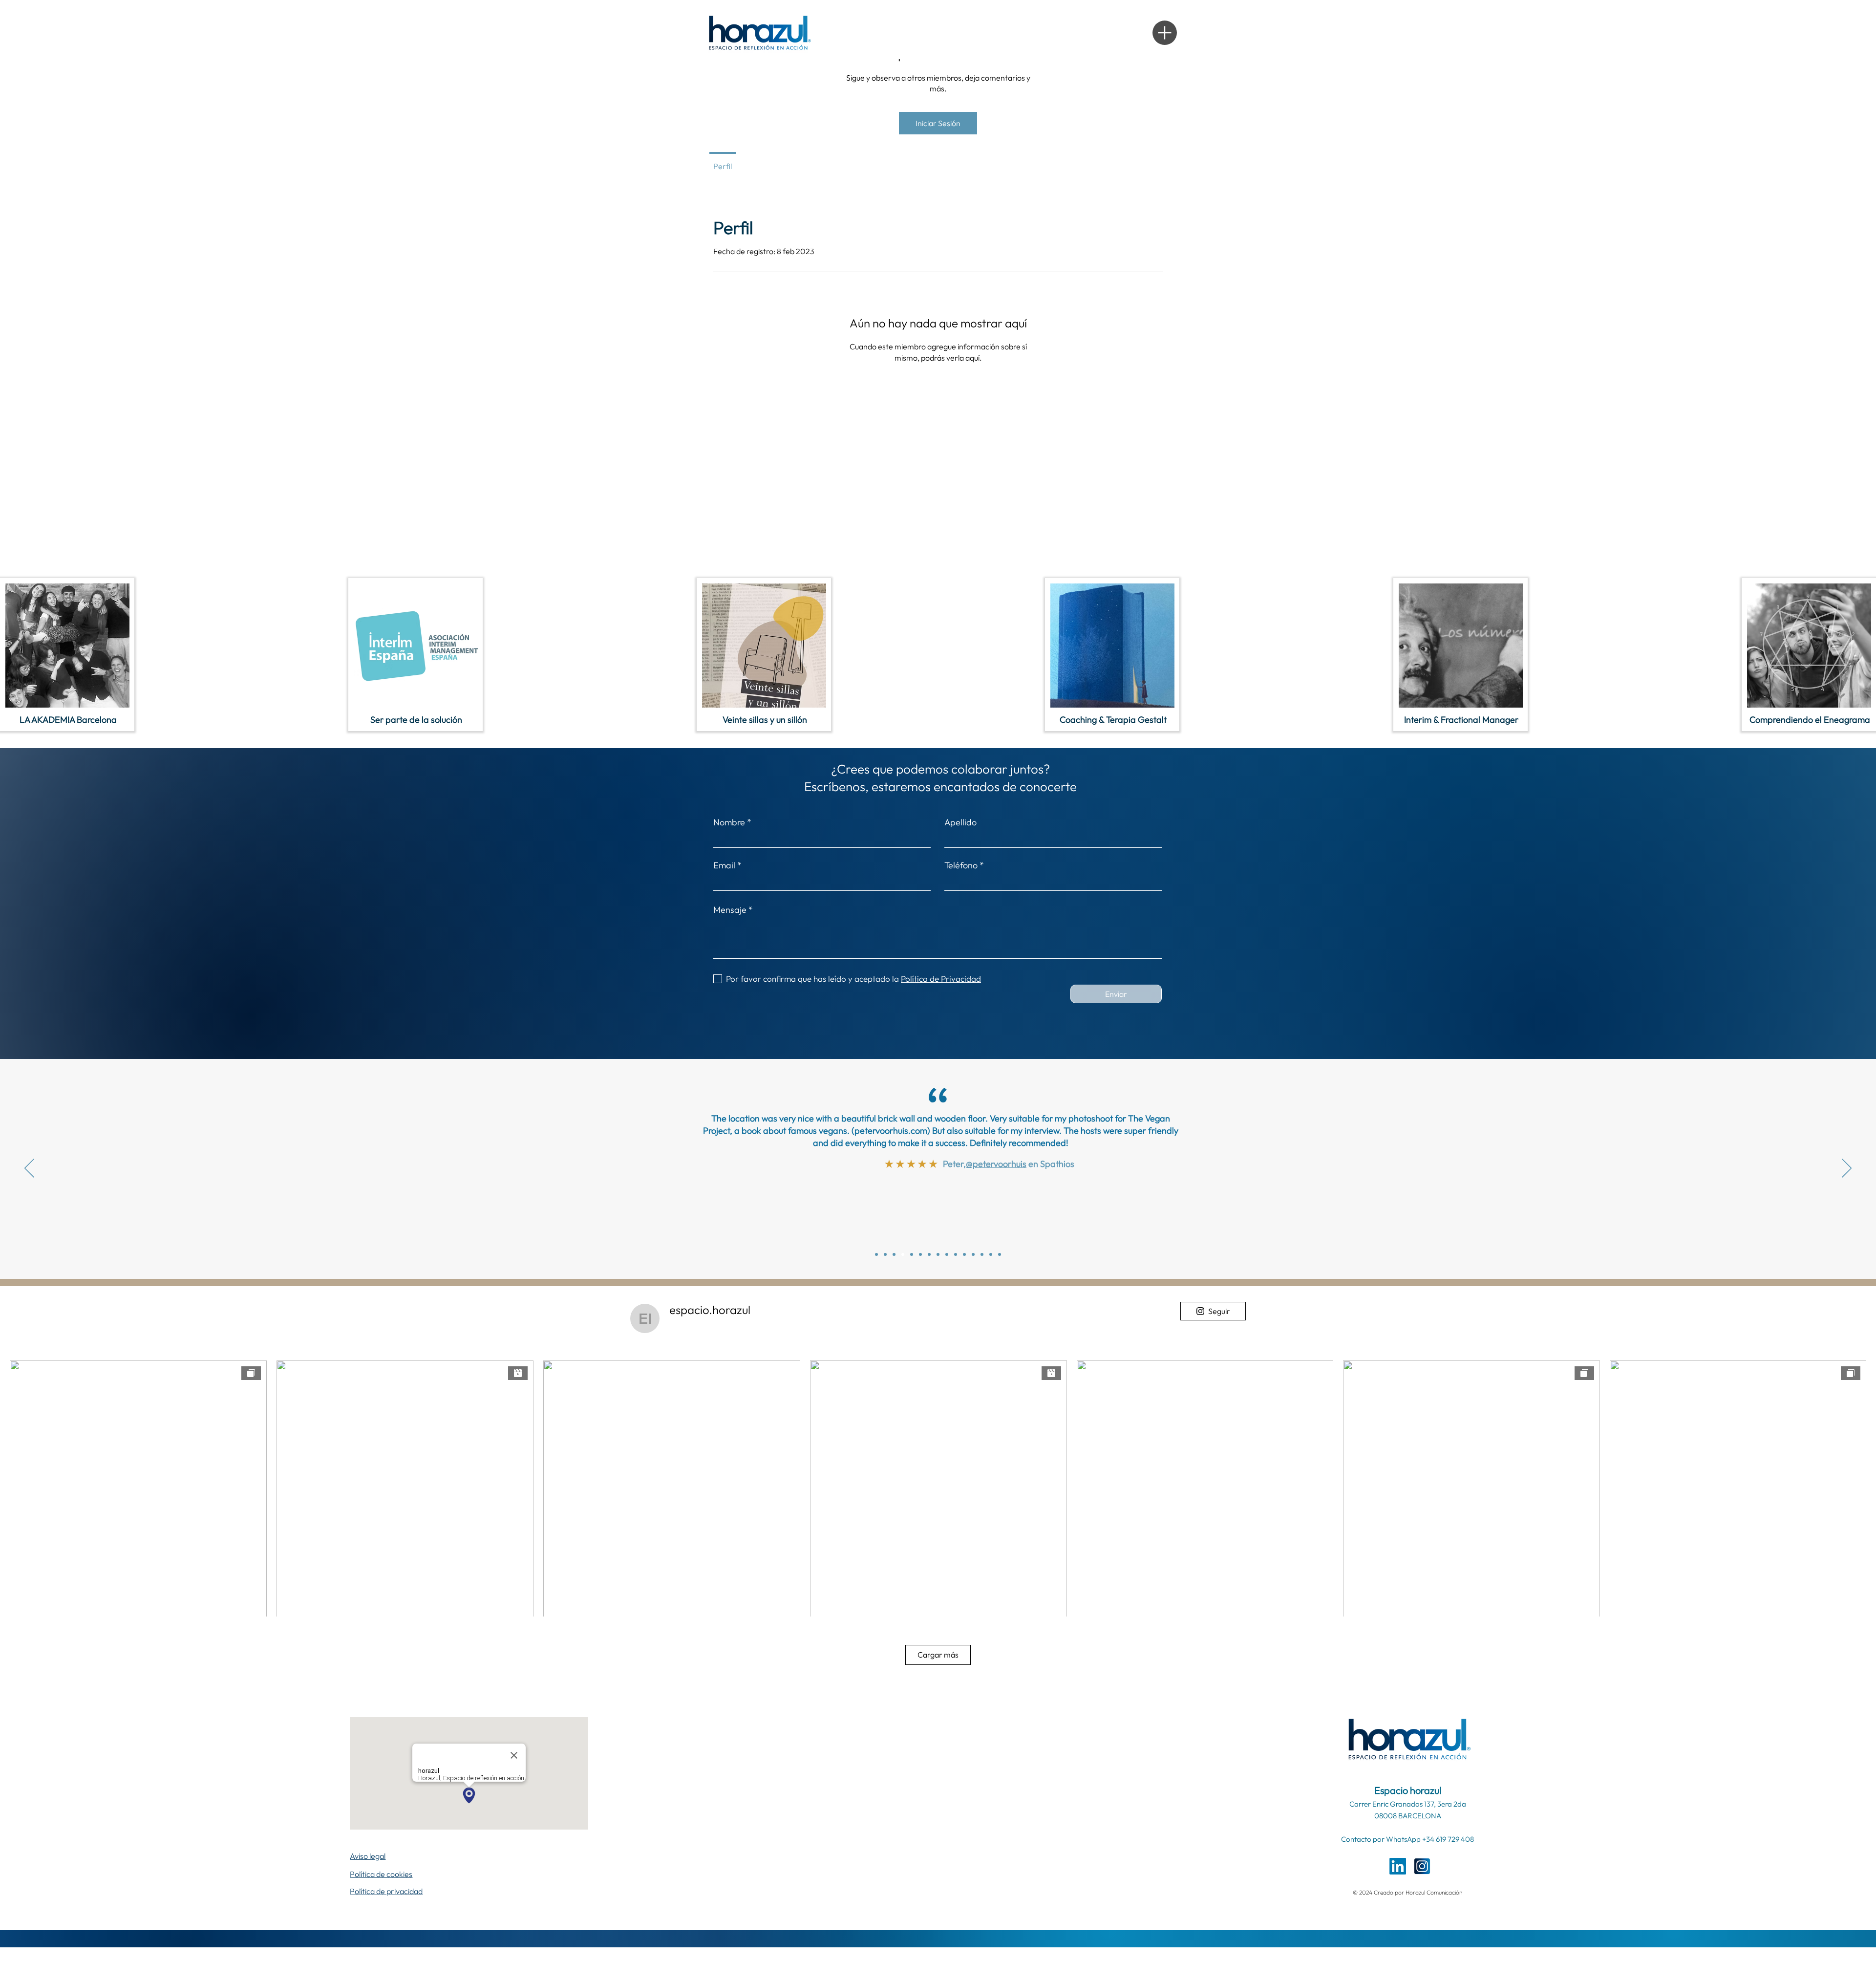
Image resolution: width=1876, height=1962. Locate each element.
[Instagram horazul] (1422, 1866)
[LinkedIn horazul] (1398, 1866)
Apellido (960, 822)
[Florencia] (982, 1254)
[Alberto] (964, 1254)
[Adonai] (973, 1254)
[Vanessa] (956, 1254)
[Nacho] (912, 1254)
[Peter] (894, 1254)
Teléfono (961, 865)
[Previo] (29, 1169)
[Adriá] (947, 1254)
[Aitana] (991, 1254)
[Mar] (885, 1254)
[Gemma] (920, 1254)
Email (724, 865)
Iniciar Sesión (938, 123)
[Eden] (1000, 1254)
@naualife (995, 1201)
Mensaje (730, 910)
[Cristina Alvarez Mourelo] (876, 1254)
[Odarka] (929, 1254)
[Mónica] (903, 1254)
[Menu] (1165, 33)
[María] (938, 1254)
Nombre (729, 822)
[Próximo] (1847, 1169)
